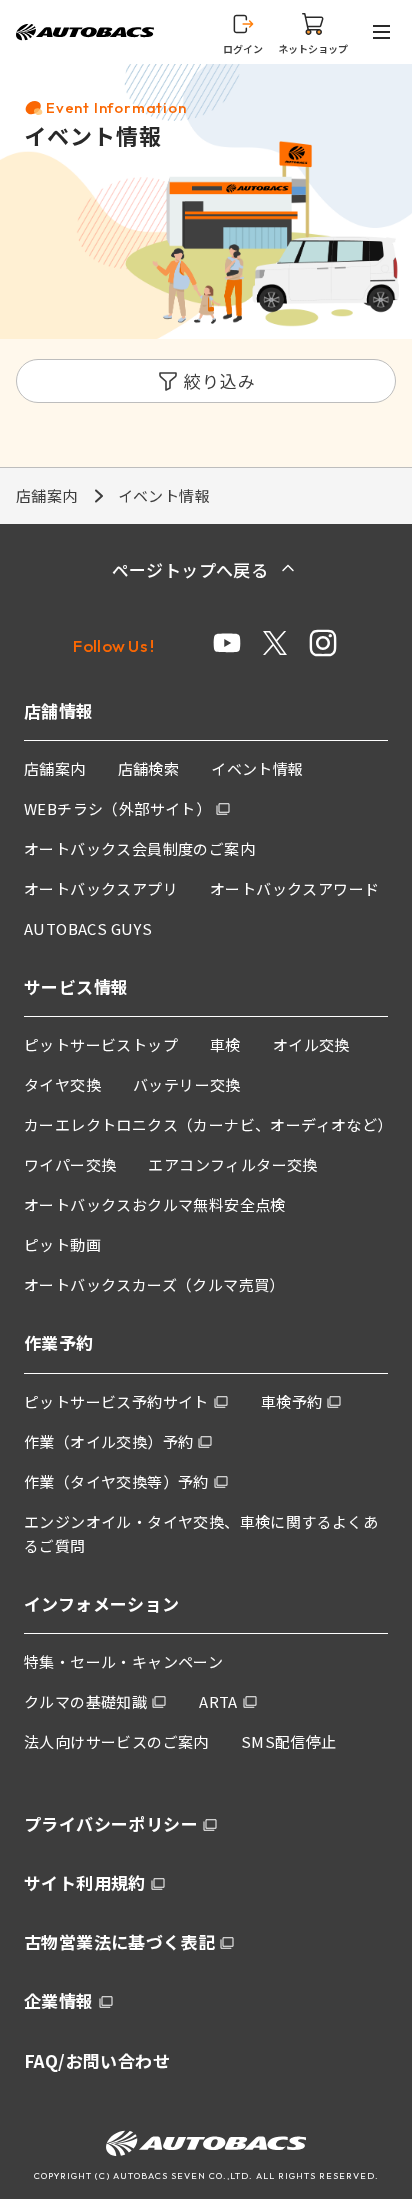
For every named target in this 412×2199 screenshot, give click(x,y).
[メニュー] (385, 32)
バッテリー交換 (187, 1084)
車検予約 (292, 1401)
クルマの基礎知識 (85, 1701)
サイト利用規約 (85, 1882)
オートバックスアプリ (101, 888)
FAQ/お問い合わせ (97, 2060)
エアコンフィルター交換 (232, 1164)
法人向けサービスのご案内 (116, 1741)
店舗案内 (47, 495)
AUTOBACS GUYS (88, 928)
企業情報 (59, 2000)
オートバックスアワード (294, 888)
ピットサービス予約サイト (116, 1401)
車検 (225, 1044)
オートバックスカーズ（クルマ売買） (154, 1284)
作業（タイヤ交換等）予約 (116, 1481)
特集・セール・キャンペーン (123, 1661)
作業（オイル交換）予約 (108, 1441)
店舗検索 (149, 768)
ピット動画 (62, 1244)
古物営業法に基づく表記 (119, 1941)
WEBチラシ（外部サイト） (117, 808)
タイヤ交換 (62, 1084)
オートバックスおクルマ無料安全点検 (155, 1204)
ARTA (218, 1701)
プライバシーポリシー (111, 1823)
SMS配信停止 (289, 1741)
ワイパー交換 (70, 1164)
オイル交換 (311, 1044)
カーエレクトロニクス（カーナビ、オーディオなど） (208, 1124)
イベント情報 (257, 768)
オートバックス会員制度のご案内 (139, 848)
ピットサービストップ (101, 1044)
